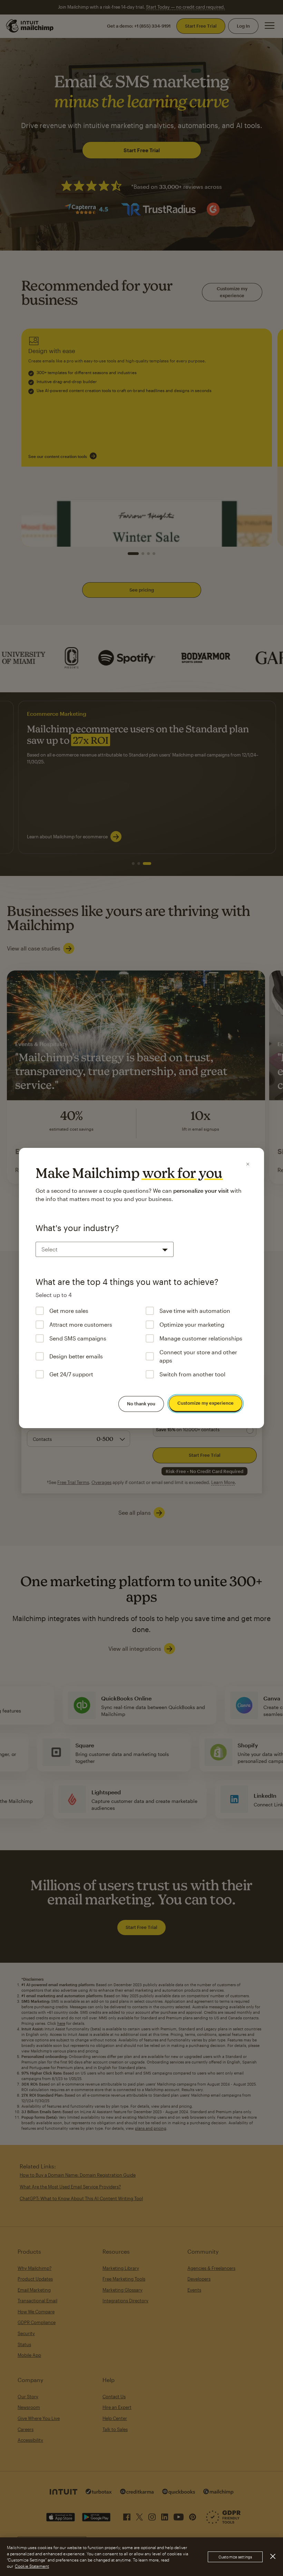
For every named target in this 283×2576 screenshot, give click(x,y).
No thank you (141, 1404)
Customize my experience (206, 1403)
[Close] (248, 1164)
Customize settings (235, 2557)
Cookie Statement (32, 2566)
